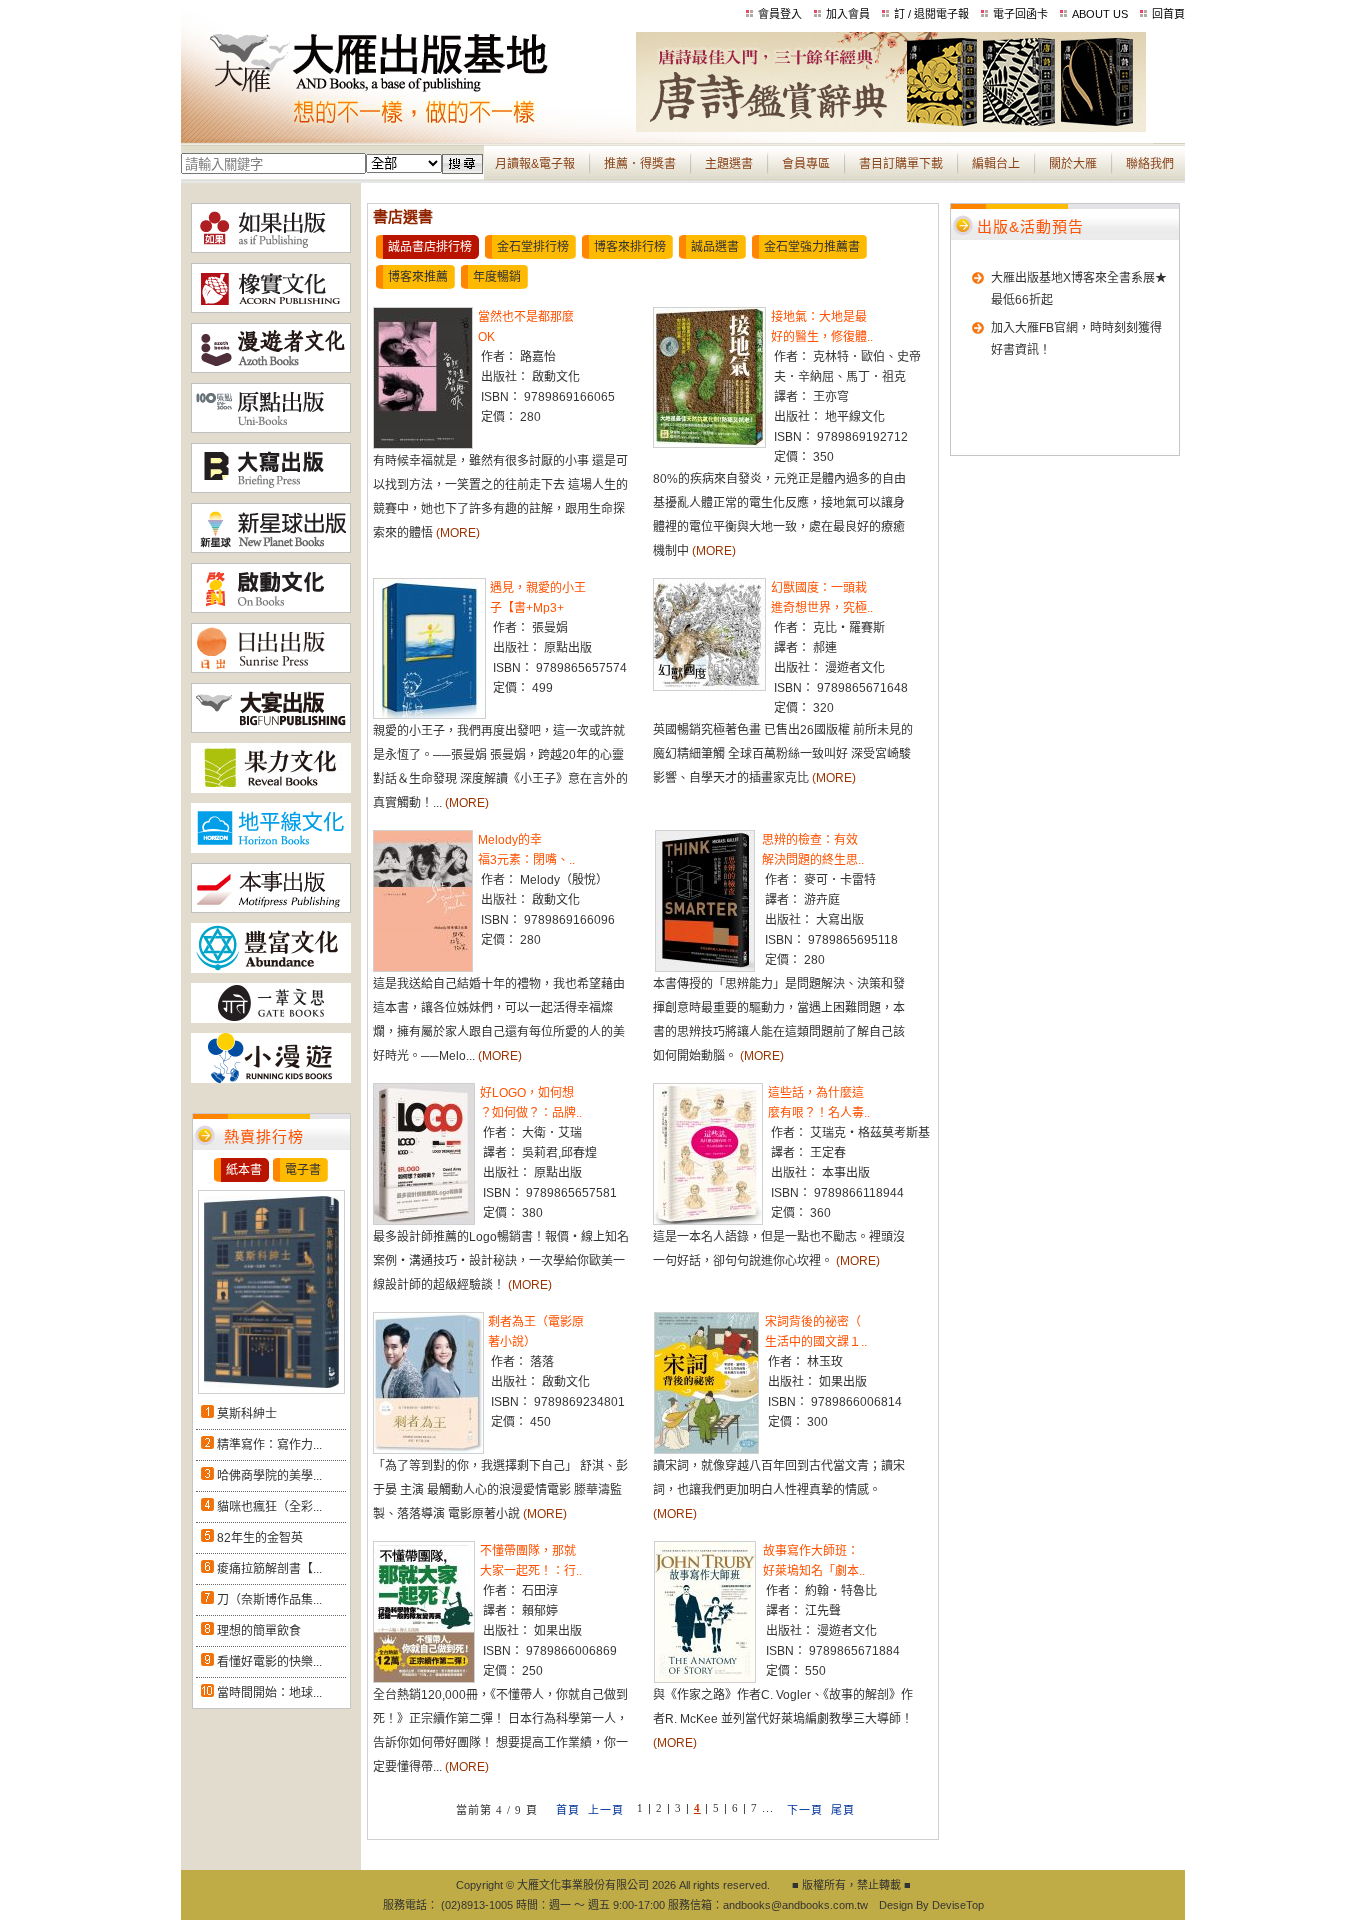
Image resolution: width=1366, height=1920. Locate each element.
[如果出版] (271, 249)
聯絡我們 (1150, 164)
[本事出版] (271, 909)
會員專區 (806, 164)
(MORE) (458, 533)
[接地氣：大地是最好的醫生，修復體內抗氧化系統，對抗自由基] (709, 444)
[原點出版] (271, 429)
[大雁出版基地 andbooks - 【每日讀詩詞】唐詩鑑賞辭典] (891, 128)
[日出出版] (271, 669)
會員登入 (780, 14)
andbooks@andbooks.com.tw (795, 1905)
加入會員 (848, 14)
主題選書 (729, 164)
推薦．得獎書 (640, 164)
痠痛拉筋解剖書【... (269, 1569)
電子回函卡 (1020, 14)
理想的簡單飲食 (259, 1631)
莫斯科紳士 (247, 1414)
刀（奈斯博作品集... (269, 1600)
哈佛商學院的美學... (269, 1476)
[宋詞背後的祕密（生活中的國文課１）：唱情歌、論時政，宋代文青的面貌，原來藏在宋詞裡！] (706, 1450)
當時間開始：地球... (269, 1693)
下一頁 (805, 1810)
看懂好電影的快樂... (269, 1662)
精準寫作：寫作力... (269, 1445)
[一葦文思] (271, 1019)
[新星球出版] (271, 549)
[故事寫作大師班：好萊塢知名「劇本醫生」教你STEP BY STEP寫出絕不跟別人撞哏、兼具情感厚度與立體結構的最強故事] (705, 1679)
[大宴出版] (271, 729)
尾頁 (843, 1810)
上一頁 (606, 1810)
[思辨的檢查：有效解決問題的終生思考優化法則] (705, 968)
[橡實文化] (271, 309)
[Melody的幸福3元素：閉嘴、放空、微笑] (423, 968)
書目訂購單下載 (901, 164)
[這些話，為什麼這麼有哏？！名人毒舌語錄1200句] (708, 1221)
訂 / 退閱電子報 (931, 14)
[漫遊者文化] (271, 369)
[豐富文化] (271, 969)
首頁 (568, 1810)
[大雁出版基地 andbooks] (408, 128)
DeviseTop (958, 1905)
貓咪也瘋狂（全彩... (269, 1507)
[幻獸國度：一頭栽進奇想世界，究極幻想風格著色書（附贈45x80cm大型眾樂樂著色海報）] (709, 687)
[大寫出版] (271, 489)
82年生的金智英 (260, 1538)
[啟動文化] (271, 609)
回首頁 (1168, 14)
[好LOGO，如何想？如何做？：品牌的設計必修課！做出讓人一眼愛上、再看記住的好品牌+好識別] (424, 1221)
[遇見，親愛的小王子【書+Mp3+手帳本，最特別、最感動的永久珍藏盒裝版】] (429, 715)
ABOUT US (1100, 14)
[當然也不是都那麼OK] (423, 445)
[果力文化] (271, 789)
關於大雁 (1073, 164)
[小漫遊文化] (271, 1079)
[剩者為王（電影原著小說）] (428, 1450)
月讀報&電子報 (535, 164)
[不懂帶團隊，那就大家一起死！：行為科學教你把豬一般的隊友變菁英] (424, 1679)
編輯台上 (996, 164)
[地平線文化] (271, 849)
